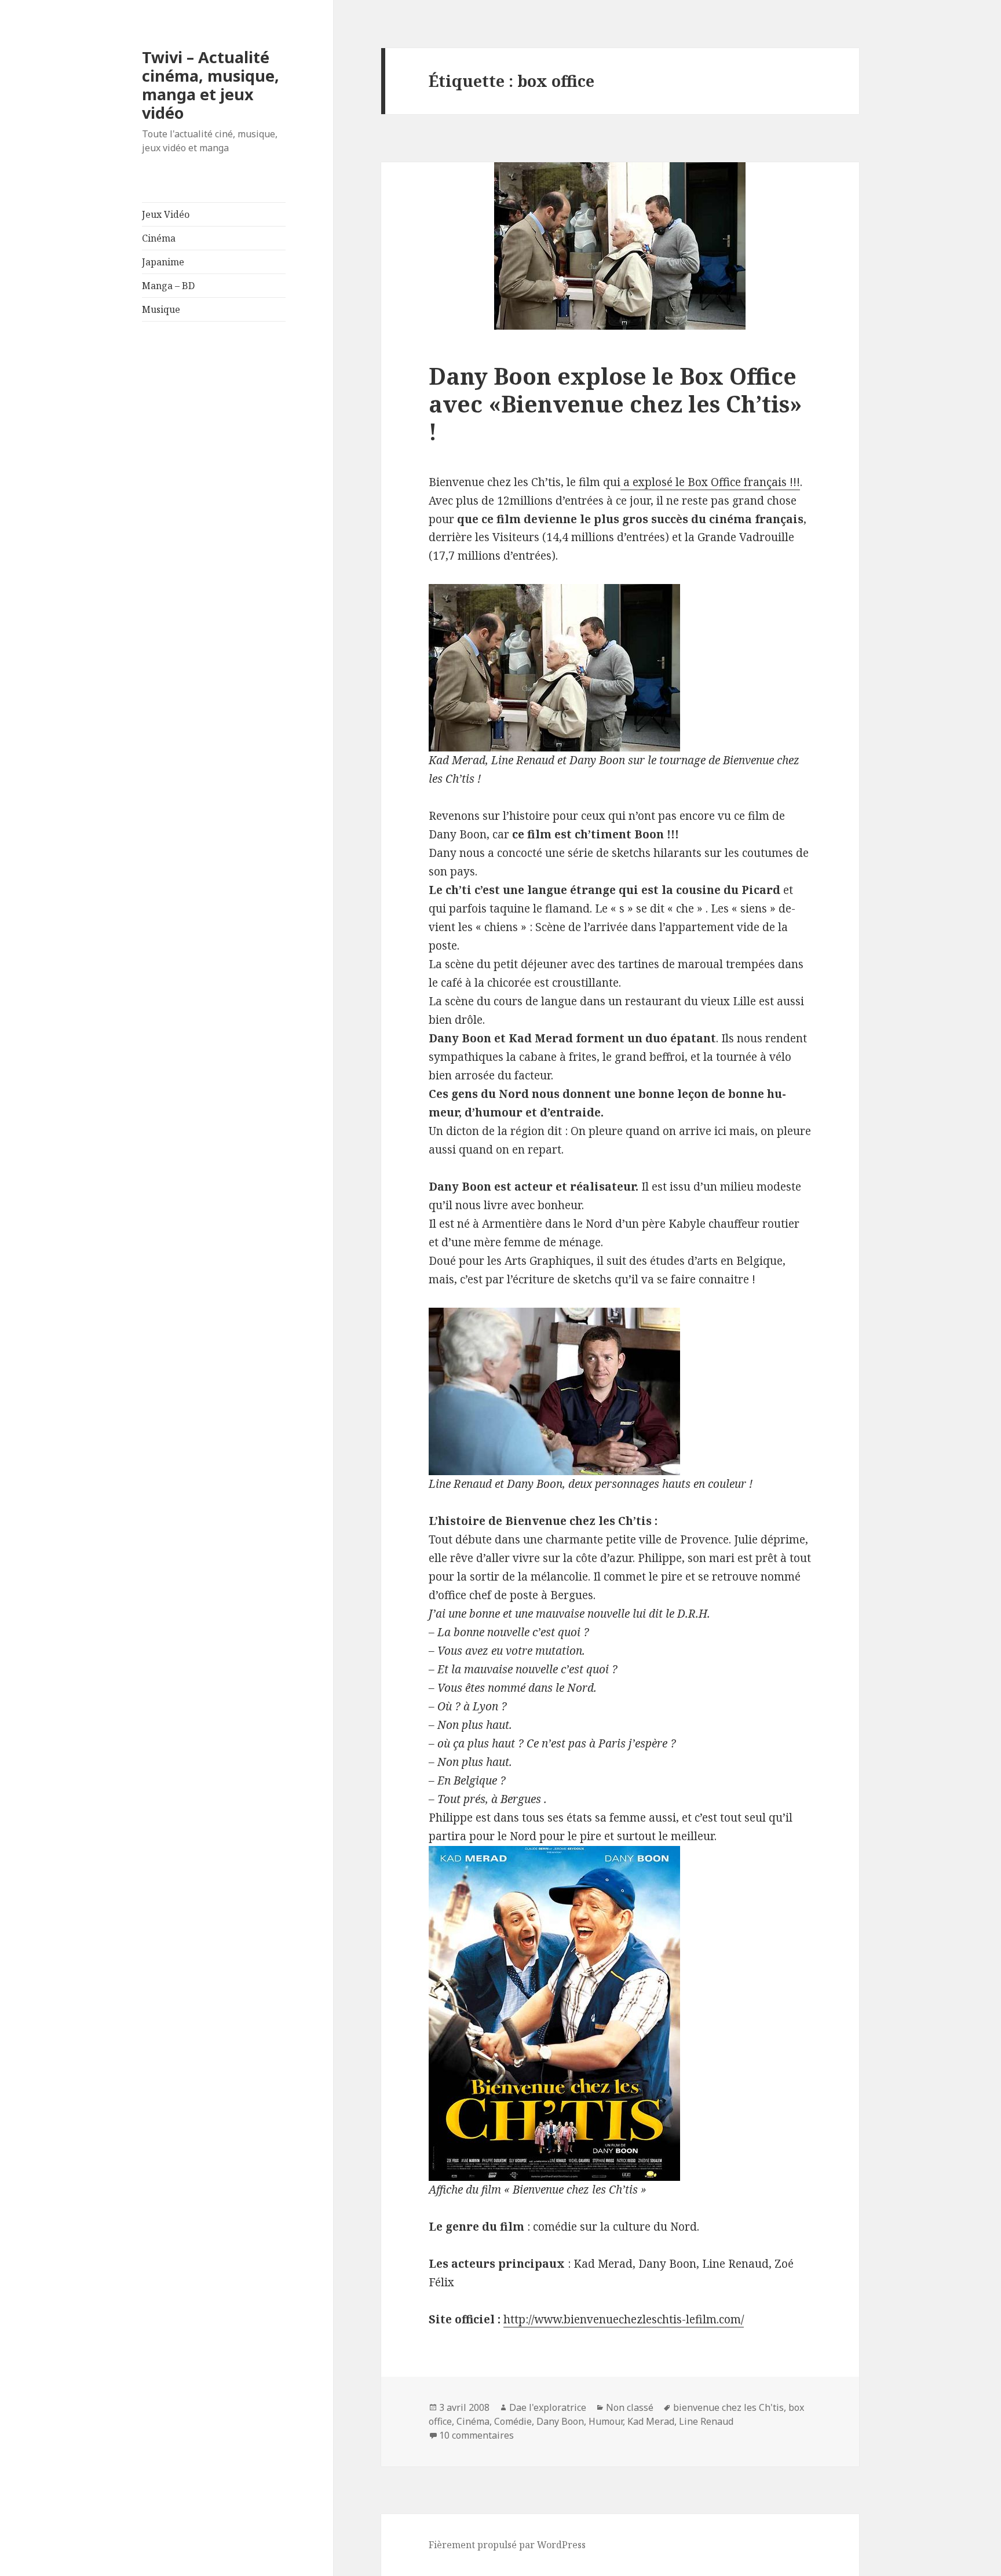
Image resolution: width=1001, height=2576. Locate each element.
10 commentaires (476, 2435)
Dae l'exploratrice (548, 2407)
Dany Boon (560, 2421)
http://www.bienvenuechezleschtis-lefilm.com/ (624, 2319)
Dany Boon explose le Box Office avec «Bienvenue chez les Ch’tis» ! (615, 404)
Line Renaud (706, 2421)
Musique (161, 309)
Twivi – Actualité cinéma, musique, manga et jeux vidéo (211, 85)
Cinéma (159, 238)
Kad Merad (651, 2421)
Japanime (163, 262)
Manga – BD (168, 286)
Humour (606, 2421)
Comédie (513, 2421)
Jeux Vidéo (166, 214)
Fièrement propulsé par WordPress (507, 2545)
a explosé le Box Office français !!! (710, 482)
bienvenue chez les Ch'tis (728, 2407)
